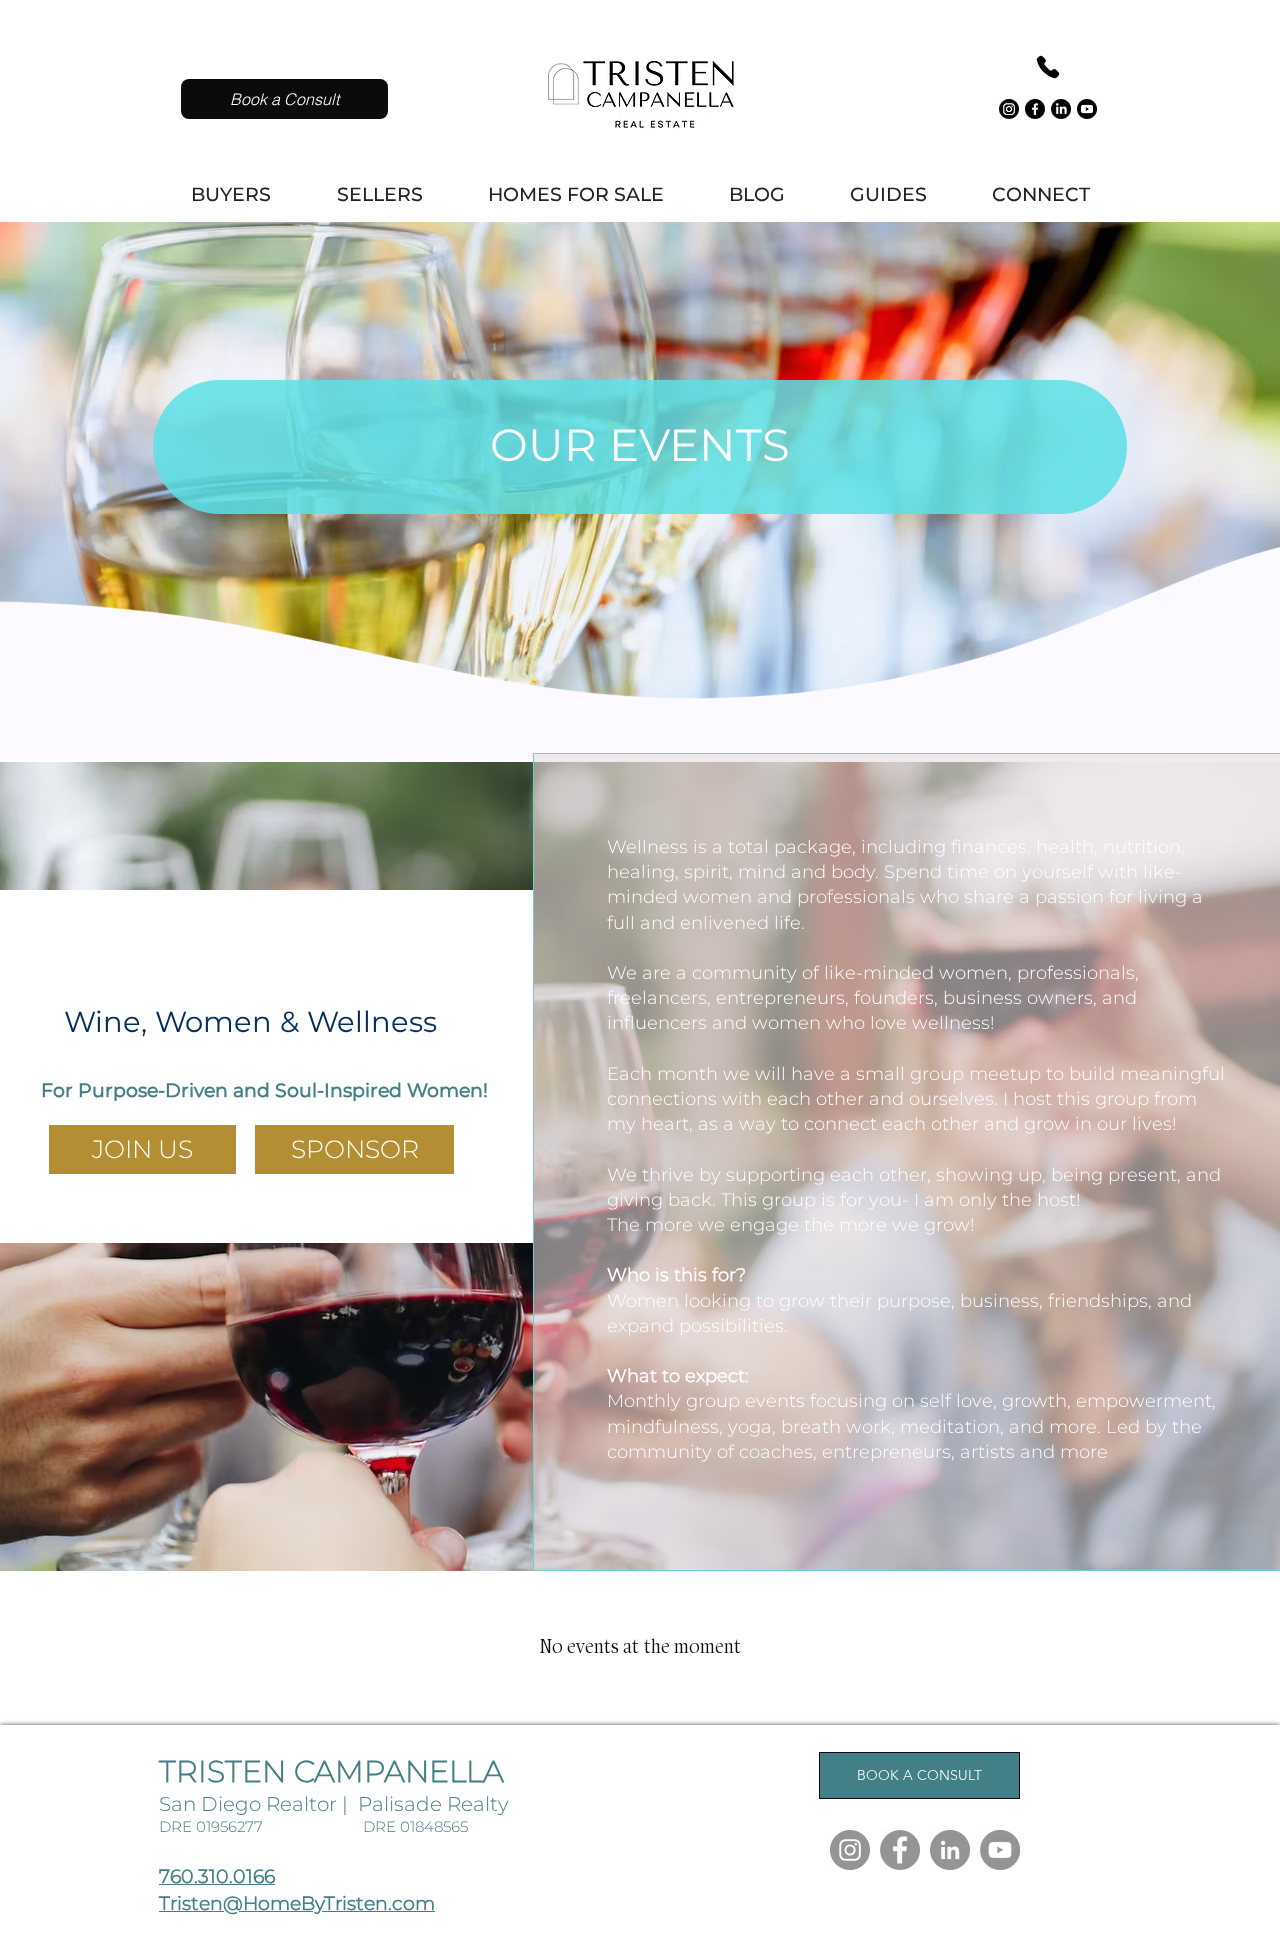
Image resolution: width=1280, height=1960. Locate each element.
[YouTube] (1000, 1850)
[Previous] (80, 465)
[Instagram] (1009, 109)
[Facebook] (1035, 109)
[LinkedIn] (1061, 109)
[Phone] (1047, 67)
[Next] (1199, 465)
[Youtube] (1087, 109)
